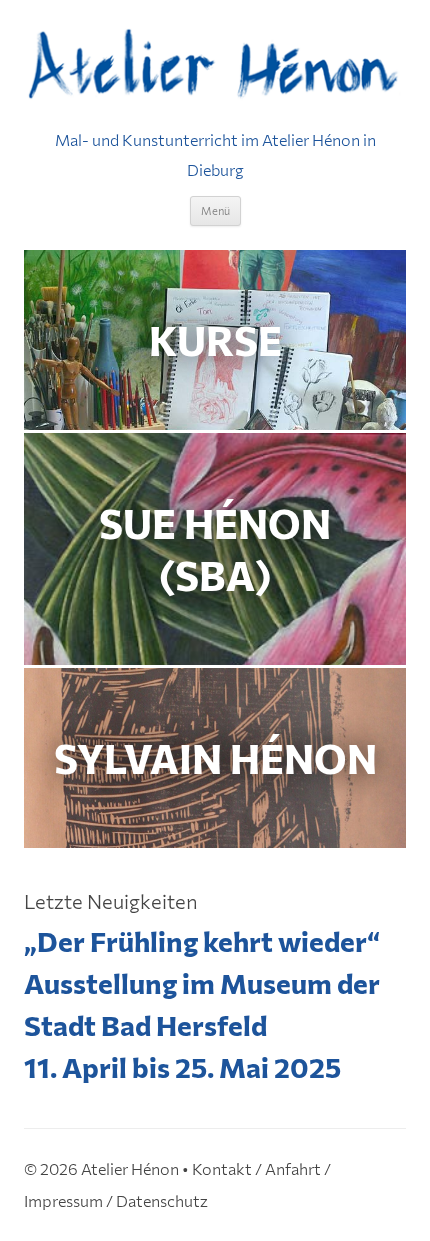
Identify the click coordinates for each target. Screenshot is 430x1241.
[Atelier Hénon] (215, 66)
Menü (215, 210)
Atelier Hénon (130, 1168)
